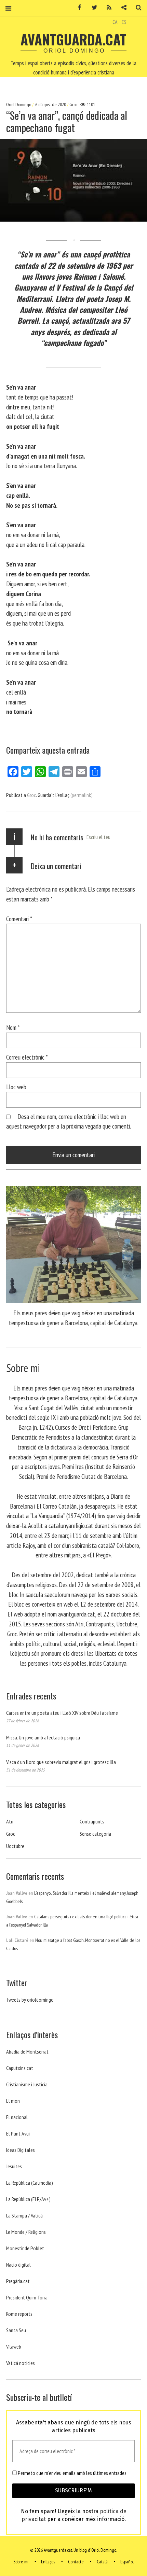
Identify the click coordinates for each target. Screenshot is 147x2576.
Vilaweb (14, 2347)
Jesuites (14, 2166)
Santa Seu (16, 2330)
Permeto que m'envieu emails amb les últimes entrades (72, 2473)
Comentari (19, 918)
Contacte (76, 2562)
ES (124, 22)
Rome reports (19, 2314)
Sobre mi (21, 2562)
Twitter (92, 8)
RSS (107, 8)
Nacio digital (18, 2265)
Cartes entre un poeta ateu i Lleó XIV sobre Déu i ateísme (62, 1713)
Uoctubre (15, 1846)
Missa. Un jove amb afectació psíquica (43, 1737)
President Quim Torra (27, 2297)
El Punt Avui (18, 2133)
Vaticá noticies (21, 2363)
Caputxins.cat (20, 2068)
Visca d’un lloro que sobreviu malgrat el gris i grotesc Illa (61, 1762)
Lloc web (16, 1087)
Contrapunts (92, 1821)
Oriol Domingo (19, 104)
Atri (10, 1821)
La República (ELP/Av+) (28, 2199)
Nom (13, 1027)
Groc (73, 104)
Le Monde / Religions (26, 2232)
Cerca (136, 8)
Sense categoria (95, 1834)
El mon (13, 2101)
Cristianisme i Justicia (27, 2084)
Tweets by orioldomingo (30, 2000)
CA (115, 22)
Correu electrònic (27, 1057)
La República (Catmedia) (30, 2183)
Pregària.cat (18, 2281)
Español (127, 2562)
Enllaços (48, 2562)
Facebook (77, 8)
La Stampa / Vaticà (24, 2215)
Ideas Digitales (21, 2150)
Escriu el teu (98, 837)
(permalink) (82, 795)
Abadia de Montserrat (27, 2052)
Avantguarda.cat (73, 39)
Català (102, 2562)
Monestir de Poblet (25, 2248)
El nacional (17, 2117)
